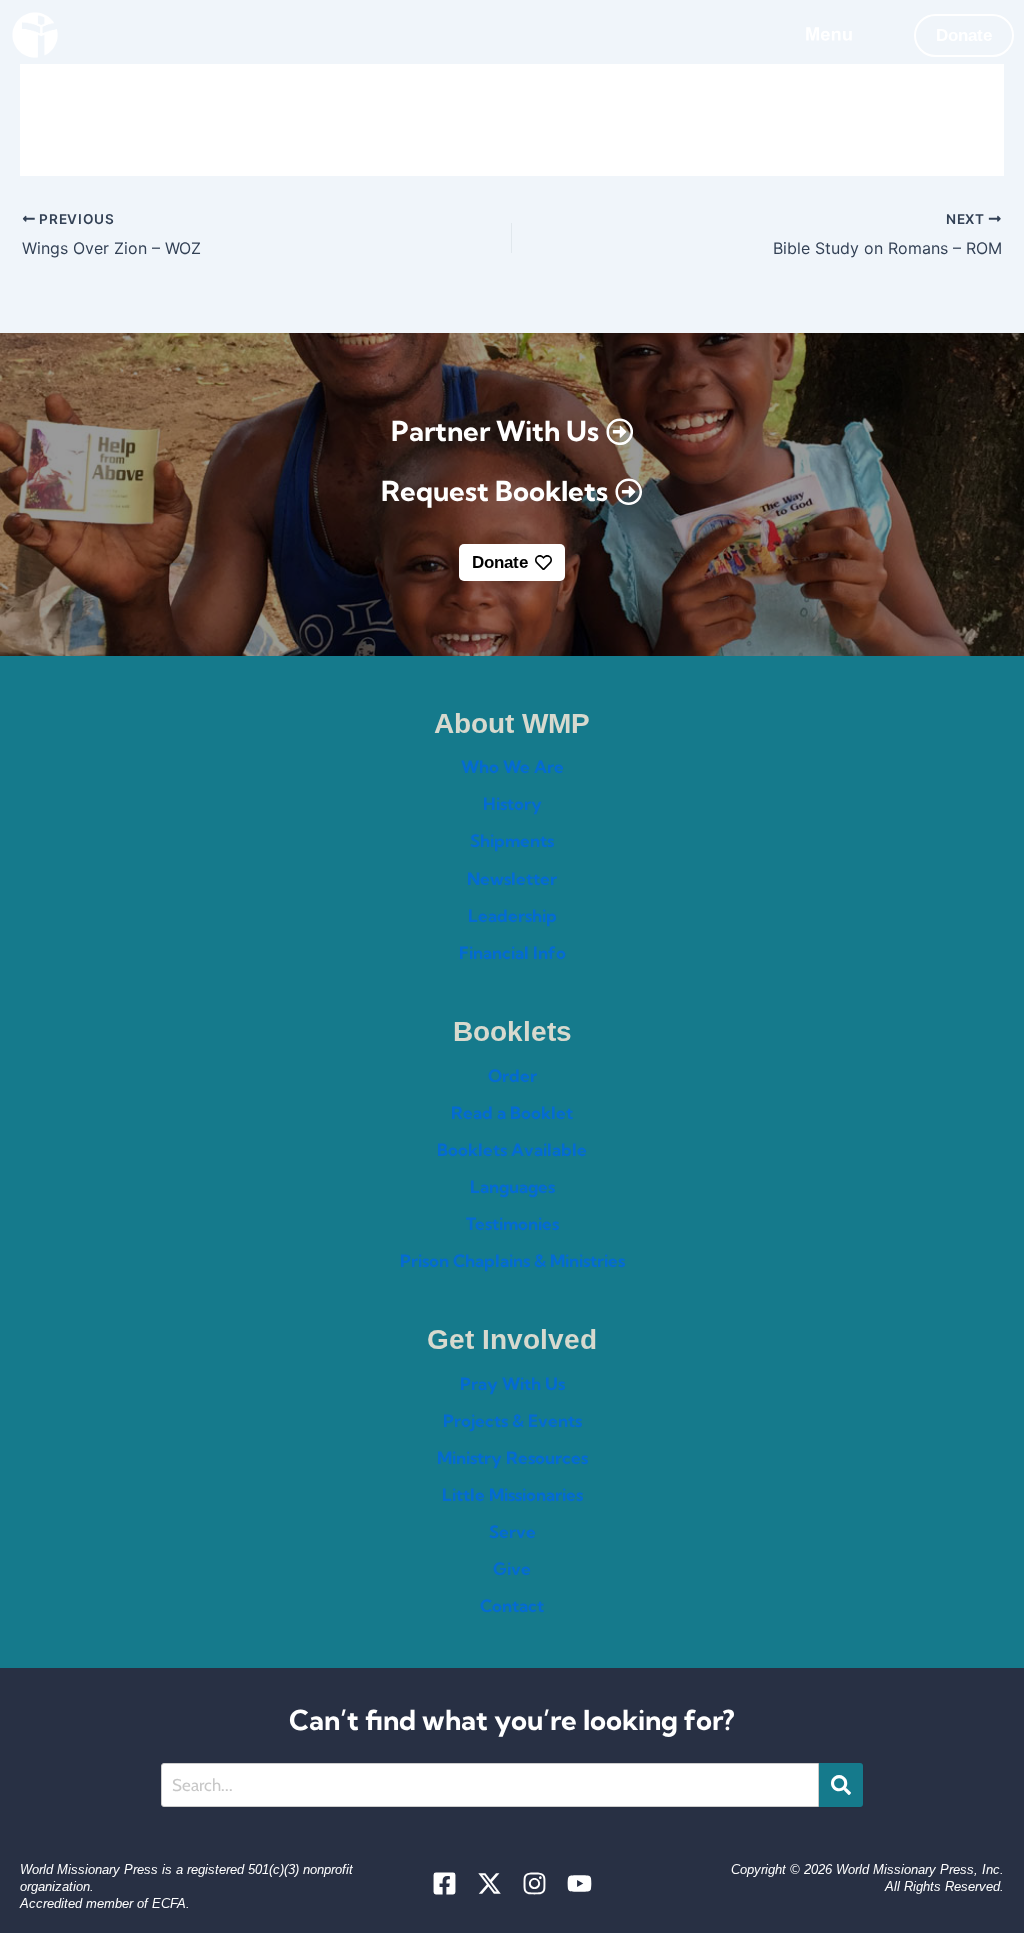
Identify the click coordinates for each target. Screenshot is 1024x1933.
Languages (512, 1186)
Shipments (512, 840)
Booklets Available (512, 1149)
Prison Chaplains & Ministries (512, 1260)
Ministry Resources (512, 1457)
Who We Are (512, 766)
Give (512, 1568)
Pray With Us (512, 1383)
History (512, 803)
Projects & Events (512, 1420)
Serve (512, 1531)
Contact (512, 1605)
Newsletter (512, 878)
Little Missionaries (512, 1494)
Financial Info (512, 952)
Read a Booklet (512, 1112)
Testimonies (512, 1223)
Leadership (512, 915)
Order (512, 1075)
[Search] (841, 1785)
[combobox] (490, 1785)
